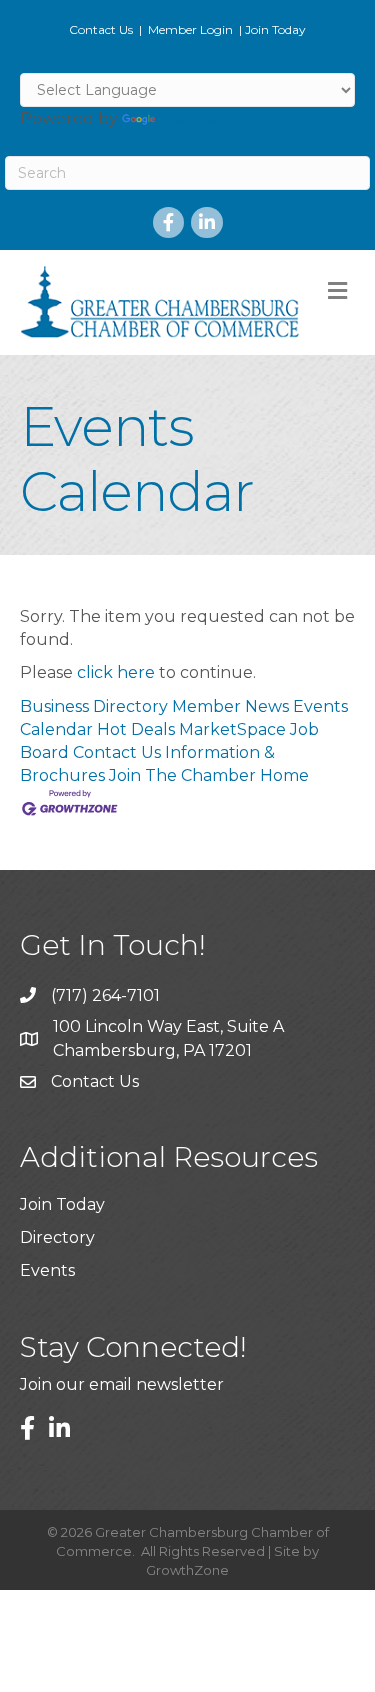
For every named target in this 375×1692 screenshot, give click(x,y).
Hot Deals (136, 729)
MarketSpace (232, 729)
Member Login (190, 29)
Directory (57, 1237)
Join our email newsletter (122, 1384)
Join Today (275, 29)
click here (116, 672)
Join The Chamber (182, 775)
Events (47, 1270)
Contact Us (101, 29)
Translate (196, 118)
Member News (230, 706)
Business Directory (94, 706)
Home (284, 775)
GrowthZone (187, 1570)
